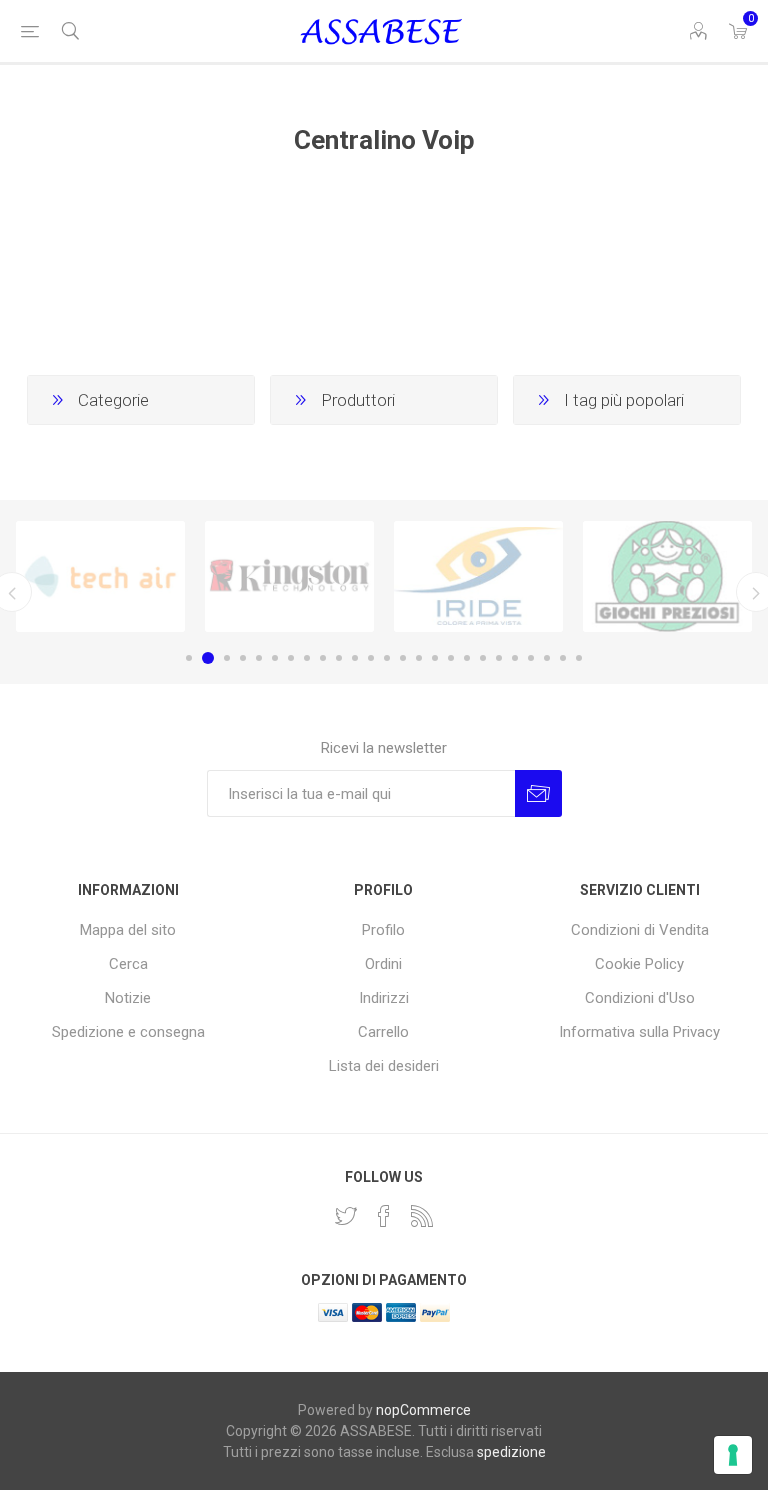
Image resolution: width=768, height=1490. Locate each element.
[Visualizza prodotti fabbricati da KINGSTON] (289, 577)
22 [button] (531, 658)
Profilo (383, 930)
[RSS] (422, 1216)
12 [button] (371, 658)
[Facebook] (384, 1216)
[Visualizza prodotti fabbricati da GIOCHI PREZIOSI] (667, 577)
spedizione (511, 1452)
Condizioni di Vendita (640, 930)
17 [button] (451, 658)
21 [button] (515, 658)
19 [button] (483, 658)
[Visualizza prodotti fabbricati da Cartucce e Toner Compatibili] (478, 577)
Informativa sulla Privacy (639, 1032)
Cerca (128, 964)
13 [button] (387, 658)
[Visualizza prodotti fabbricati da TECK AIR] (100, 577)
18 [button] (467, 658)
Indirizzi (384, 998)
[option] (100, 577)
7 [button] (291, 658)
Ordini (383, 964)
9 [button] (323, 658)
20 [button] (499, 658)
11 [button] (355, 658)
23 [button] (547, 658)
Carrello (383, 1032)
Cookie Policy (639, 964)
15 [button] (419, 658)
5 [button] (259, 658)
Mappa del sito (128, 930)
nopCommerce (423, 1410)
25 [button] (579, 658)
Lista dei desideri (384, 1066)
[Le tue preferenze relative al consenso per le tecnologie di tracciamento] (733, 1455)
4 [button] (243, 658)
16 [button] (435, 658)
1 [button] (189, 658)
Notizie (128, 998)
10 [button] (339, 658)
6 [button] (275, 658)
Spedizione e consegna (128, 1032)
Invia (538, 793)
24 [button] (563, 658)
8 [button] (307, 658)
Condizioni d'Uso (640, 998)
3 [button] (227, 658)
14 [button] (403, 658)
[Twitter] (346, 1216)
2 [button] (208, 658)
